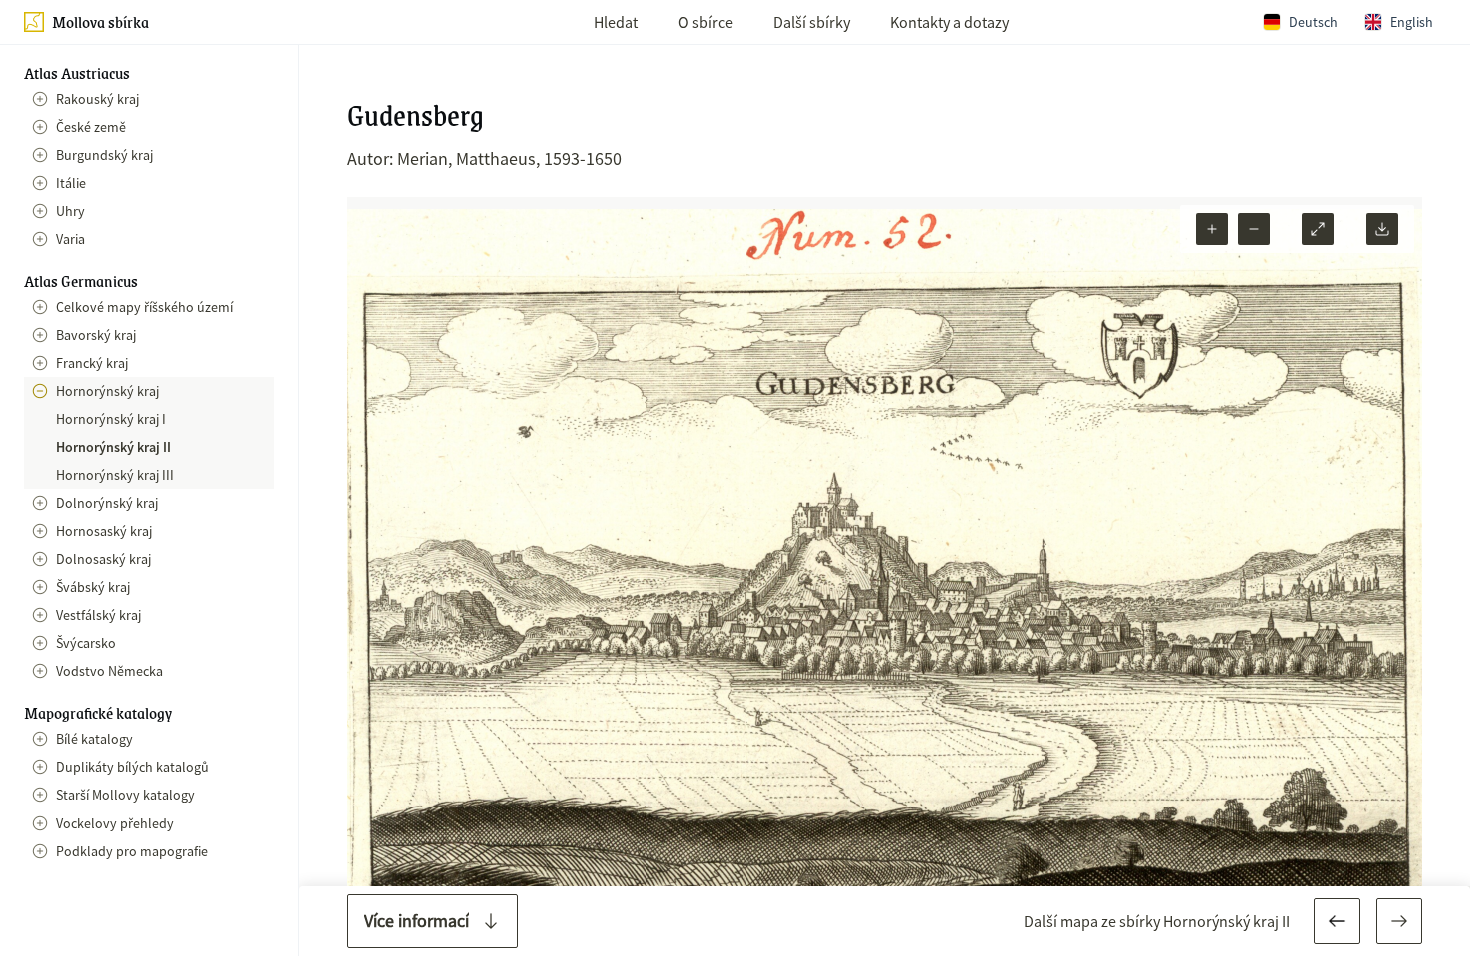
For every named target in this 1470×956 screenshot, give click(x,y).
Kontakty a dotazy (949, 22)
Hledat (616, 22)
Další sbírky (811, 22)
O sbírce (705, 22)
